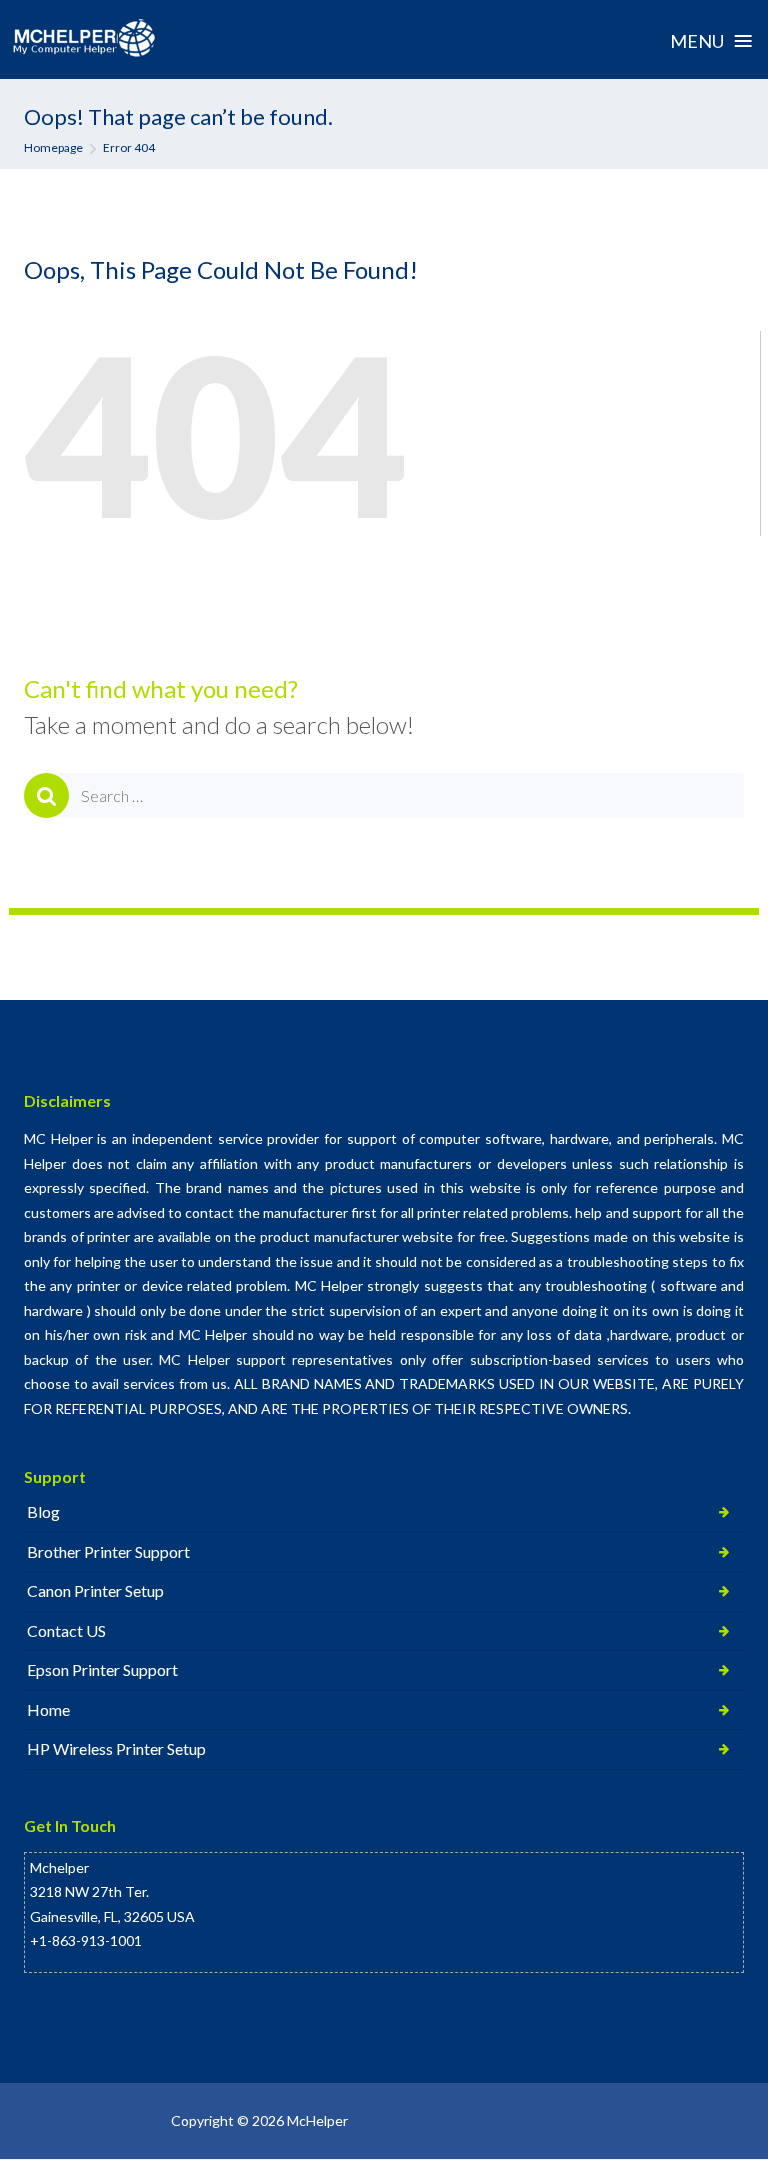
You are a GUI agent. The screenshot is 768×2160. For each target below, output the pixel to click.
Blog (43, 1511)
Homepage (53, 147)
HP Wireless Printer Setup (116, 1748)
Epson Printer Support (102, 1669)
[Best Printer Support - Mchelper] (84, 39)
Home (48, 1709)
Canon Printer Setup (95, 1590)
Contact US (66, 1630)
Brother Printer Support (108, 1551)
